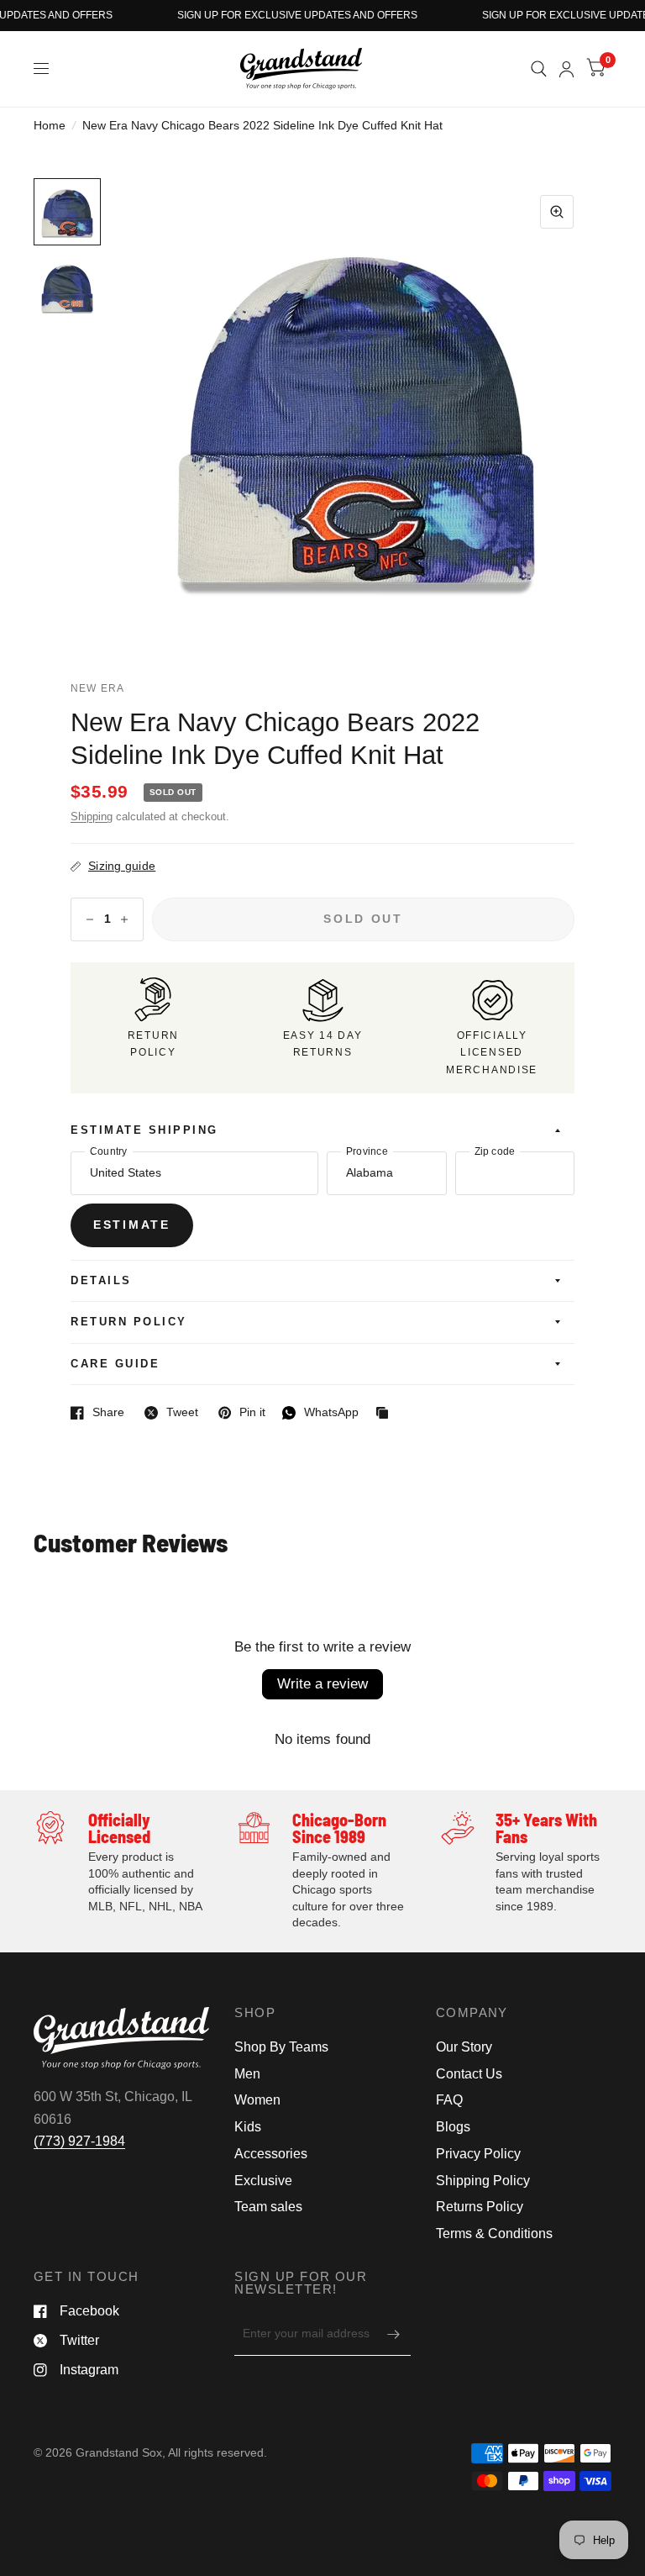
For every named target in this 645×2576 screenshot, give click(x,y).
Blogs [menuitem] (453, 2127)
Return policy (129, 1322)
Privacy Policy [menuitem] (478, 2154)
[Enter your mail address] (394, 2334)
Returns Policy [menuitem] (480, 2207)
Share (97, 1413)
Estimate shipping (144, 1130)
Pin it (242, 1413)
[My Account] (566, 69)
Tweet (171, 1413)
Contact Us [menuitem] (469, 2074)
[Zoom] (557, 212)
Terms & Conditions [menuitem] (494, 2234)
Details (101, 1281)
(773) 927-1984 (79, 2141)
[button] (67, 212)
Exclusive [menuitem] (263, 2181)
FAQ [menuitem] (449, 2100)
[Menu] (42, 69)
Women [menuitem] (257, 2100)
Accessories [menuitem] (271, 2154)
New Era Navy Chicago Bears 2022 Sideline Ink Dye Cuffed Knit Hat (275, 739)
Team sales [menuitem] (268, 2207)
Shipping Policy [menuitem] (483, 2181)
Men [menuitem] (247, 2074)
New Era (97, 688)
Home (50, 126)
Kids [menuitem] (248, 2127)
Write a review (322, 1684)
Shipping (92, 817)
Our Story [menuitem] (464, 2047)
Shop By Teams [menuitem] (281, 2047)
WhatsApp (320, 1413)
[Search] (539, 69)
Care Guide (115, 1364)
